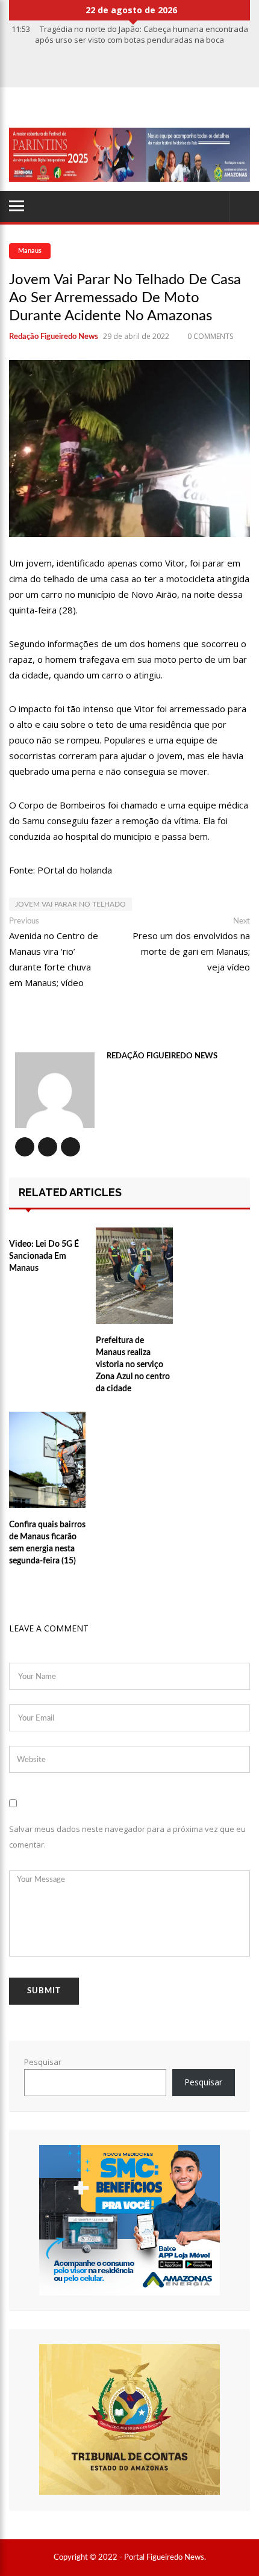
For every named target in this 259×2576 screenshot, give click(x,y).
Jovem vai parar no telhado (70, 904)
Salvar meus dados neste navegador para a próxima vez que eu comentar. (127, 1837)
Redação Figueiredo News (54, 337)
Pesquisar (43, 2062)
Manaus (30, 251)
